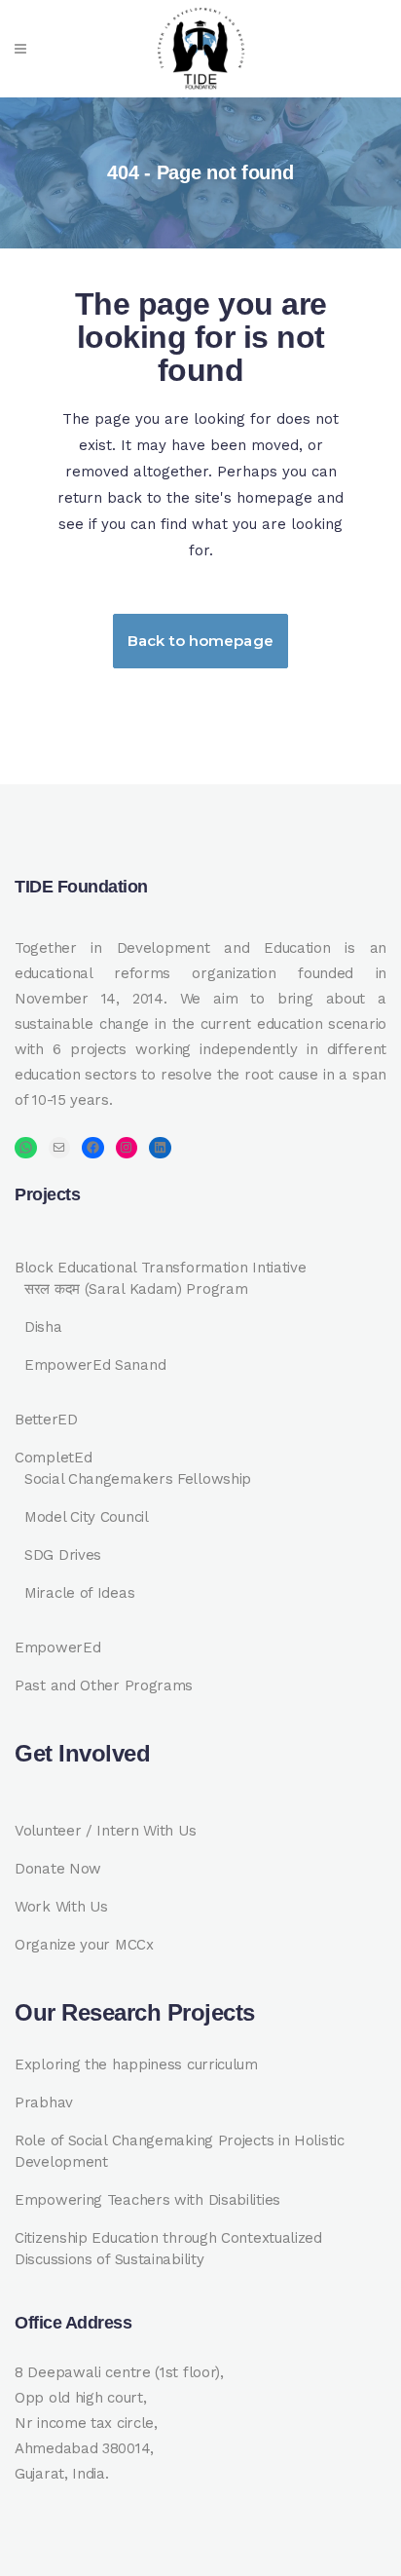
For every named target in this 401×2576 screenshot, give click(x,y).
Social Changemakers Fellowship (138, 1479)
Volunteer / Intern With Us (105, 1831)
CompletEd (53, 1458)
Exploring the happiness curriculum (136, 2065)
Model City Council (87, 1517)
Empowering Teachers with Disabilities (147, 2200)
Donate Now (58, 1869)
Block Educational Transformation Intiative (160, 1268)
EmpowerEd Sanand (95, 1365)
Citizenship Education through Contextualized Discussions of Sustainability (168, 2249)
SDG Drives (63, 1555)
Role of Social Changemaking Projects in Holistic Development (180, 2151)
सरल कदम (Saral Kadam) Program (136, 1289)
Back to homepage (200, 641)
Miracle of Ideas (79, 1593)
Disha (43, 1327)
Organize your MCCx (84, 1945)
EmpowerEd (57, 1648)
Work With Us (61, 1907)
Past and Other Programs (104, 1686)
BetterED (46, 1420)
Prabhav (44, 2102)
